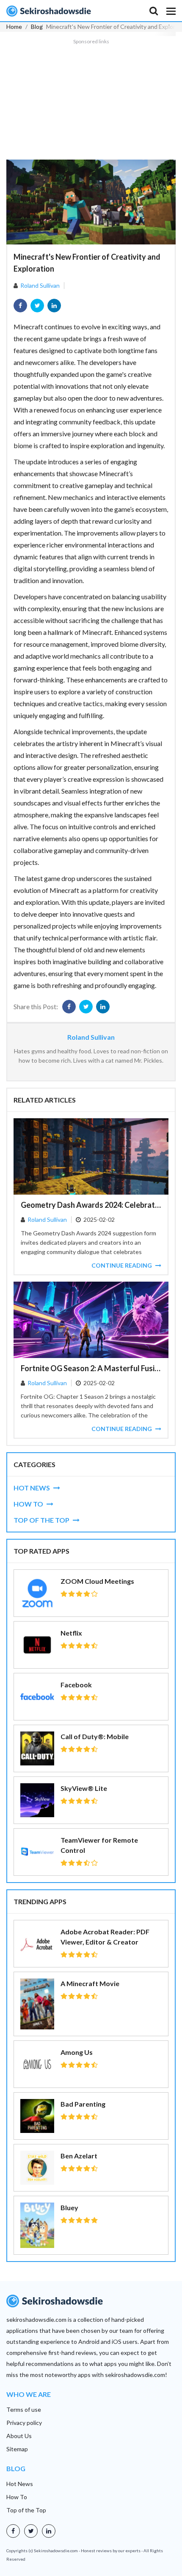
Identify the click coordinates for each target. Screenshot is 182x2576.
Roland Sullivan (40, 285)
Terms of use (24, 2409)
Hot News (20, 2484)
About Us (19, 2436)
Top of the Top (26, 2510)
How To (17, 2497)
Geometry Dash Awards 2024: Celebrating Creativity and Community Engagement (91, 1205)
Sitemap (17, 2449)
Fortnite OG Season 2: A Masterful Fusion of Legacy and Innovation (91, 1368)
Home (14, 27)
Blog (37, 27)
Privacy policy (24, 2423)
